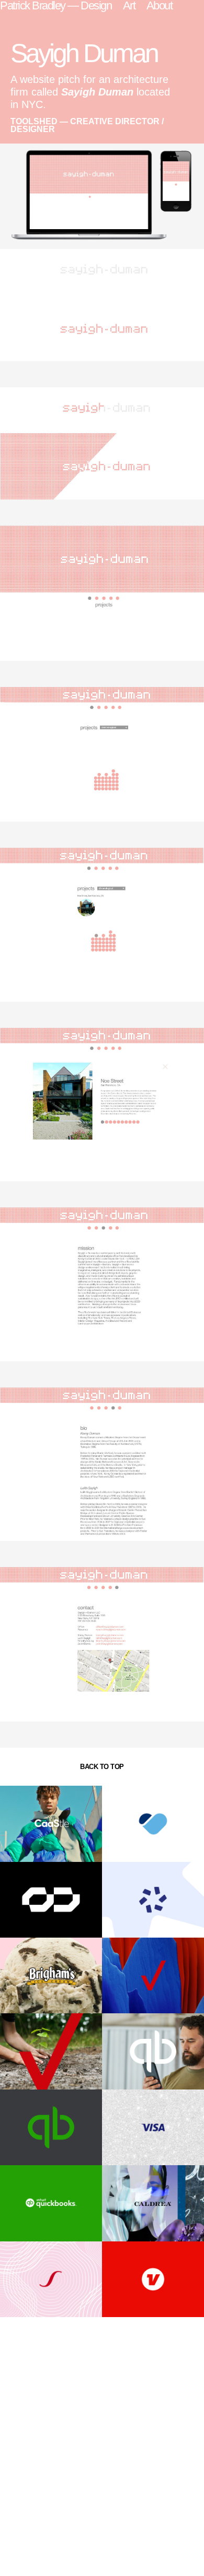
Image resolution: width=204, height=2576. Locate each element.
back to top (102, 1767)
